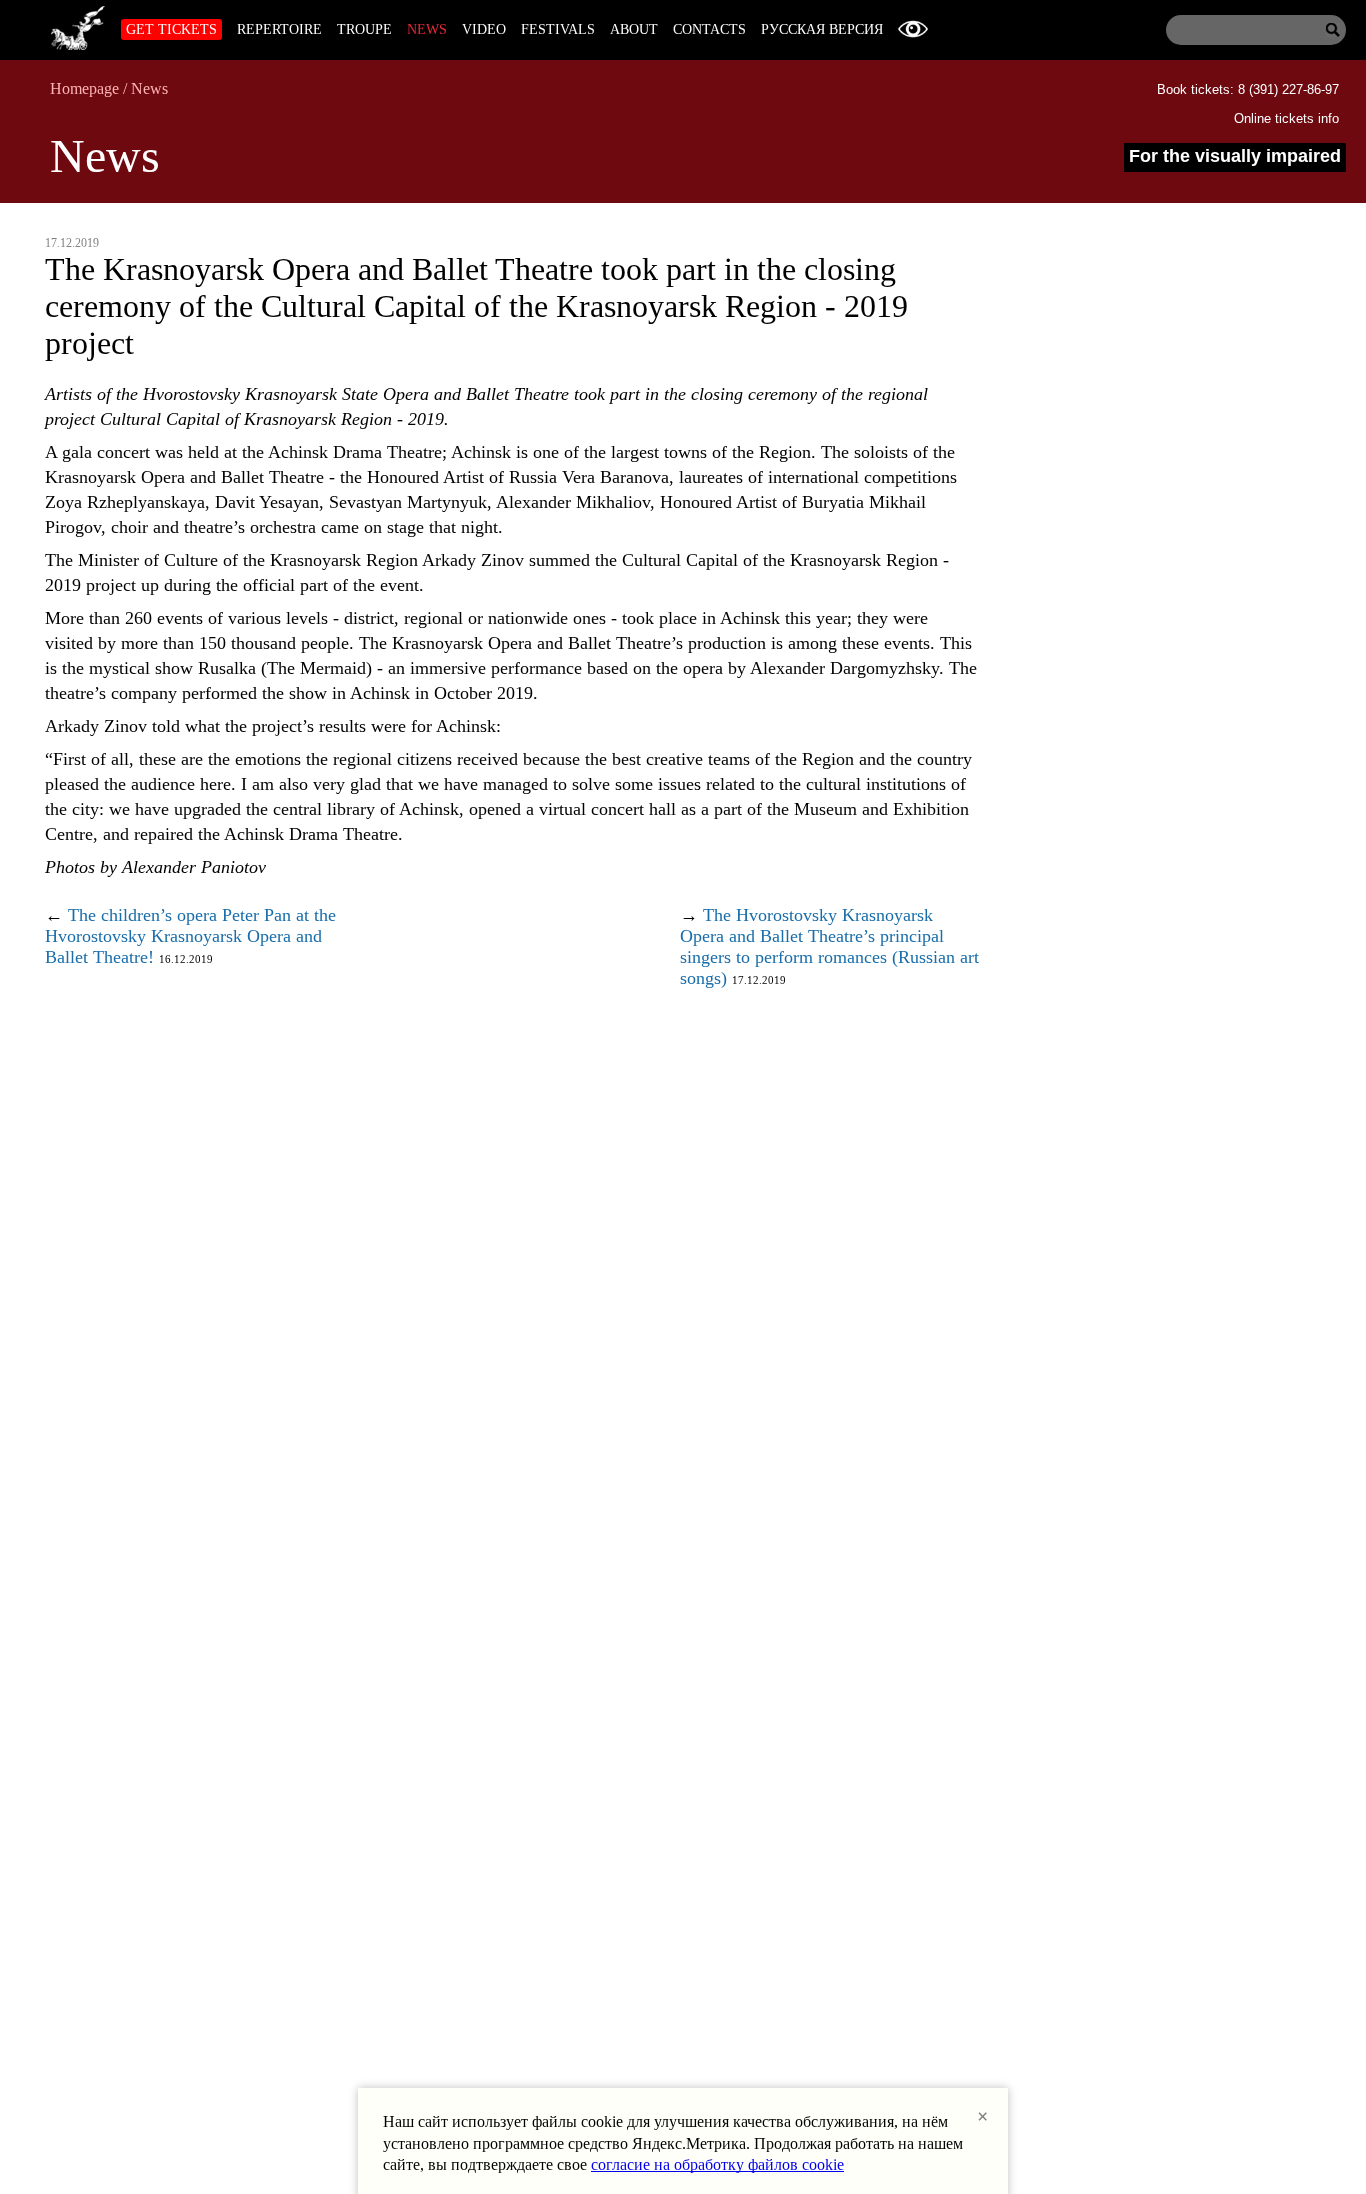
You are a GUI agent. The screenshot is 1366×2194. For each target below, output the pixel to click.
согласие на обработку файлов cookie (717, 2164)
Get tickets (171, 29)
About (634, 29)
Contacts (709, 29)
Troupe (364, 29)
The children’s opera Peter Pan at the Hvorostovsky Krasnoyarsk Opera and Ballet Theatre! (190, 936)
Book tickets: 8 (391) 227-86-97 (1248, 89)
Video (484, 29)
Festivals (558, 29)
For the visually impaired (1235, 156)
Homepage (84, 88)
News (427, 29)
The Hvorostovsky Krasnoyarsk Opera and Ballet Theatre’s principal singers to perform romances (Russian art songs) (829, 946)
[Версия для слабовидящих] (913, 29)
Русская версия (822, 29)
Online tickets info (1286, 118)
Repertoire (279, 29)
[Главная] (78, 25)
